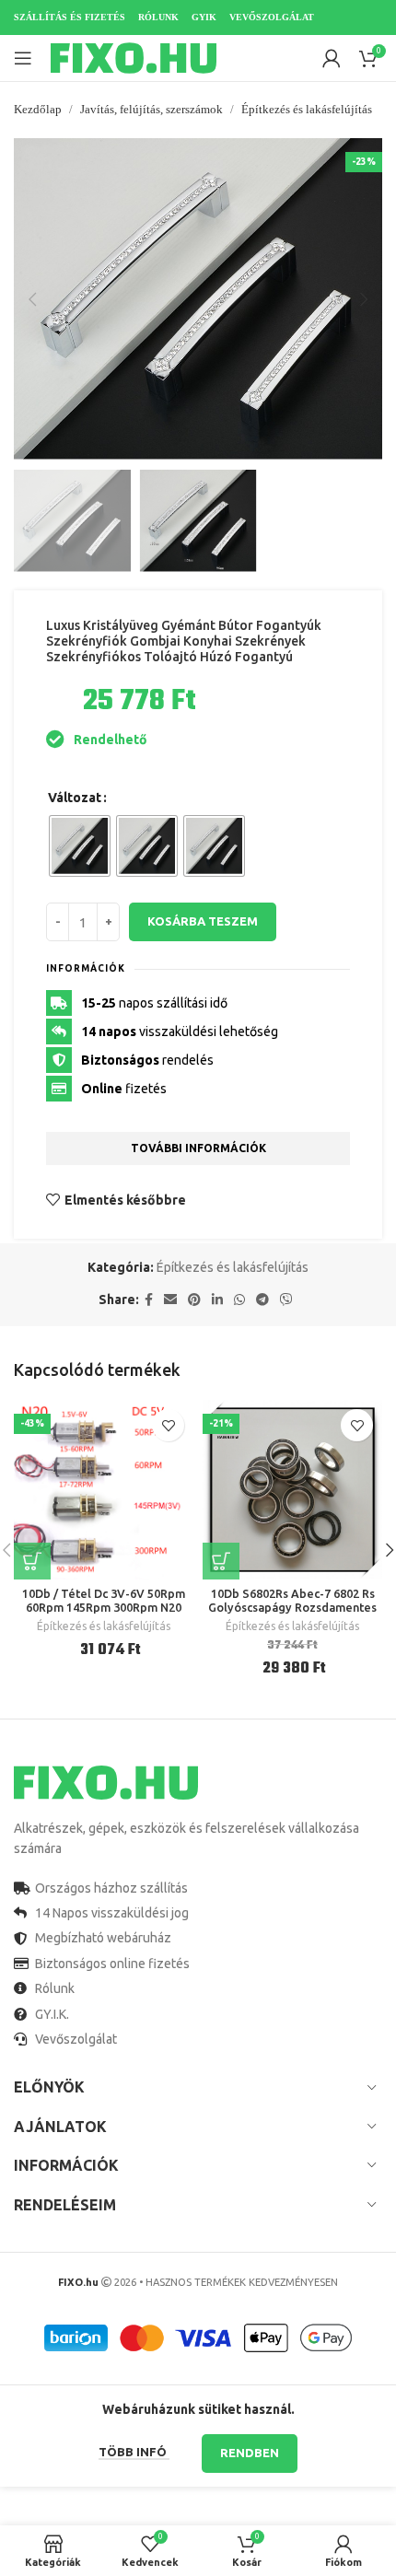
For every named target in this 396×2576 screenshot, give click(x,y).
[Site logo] (134, 57)
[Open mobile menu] (23, 58)
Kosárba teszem (203, 921)
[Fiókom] (332, 58)
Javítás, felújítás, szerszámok (151, 109)
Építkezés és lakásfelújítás (307, 109)
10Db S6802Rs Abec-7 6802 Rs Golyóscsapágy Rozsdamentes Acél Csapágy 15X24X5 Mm (292, 1607)
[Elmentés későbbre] (168, 1425)
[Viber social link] (286, 1300)
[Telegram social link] (262, 1300)
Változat (75, 798)
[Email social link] (170, 1300)
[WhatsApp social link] (239, 1300)
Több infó (134, 2452)
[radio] (80, 846)
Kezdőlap (38, 109)
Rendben (250, 2453)
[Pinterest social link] (194, 1300)
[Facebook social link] (149, 1300)
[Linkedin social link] (217, 1300)
